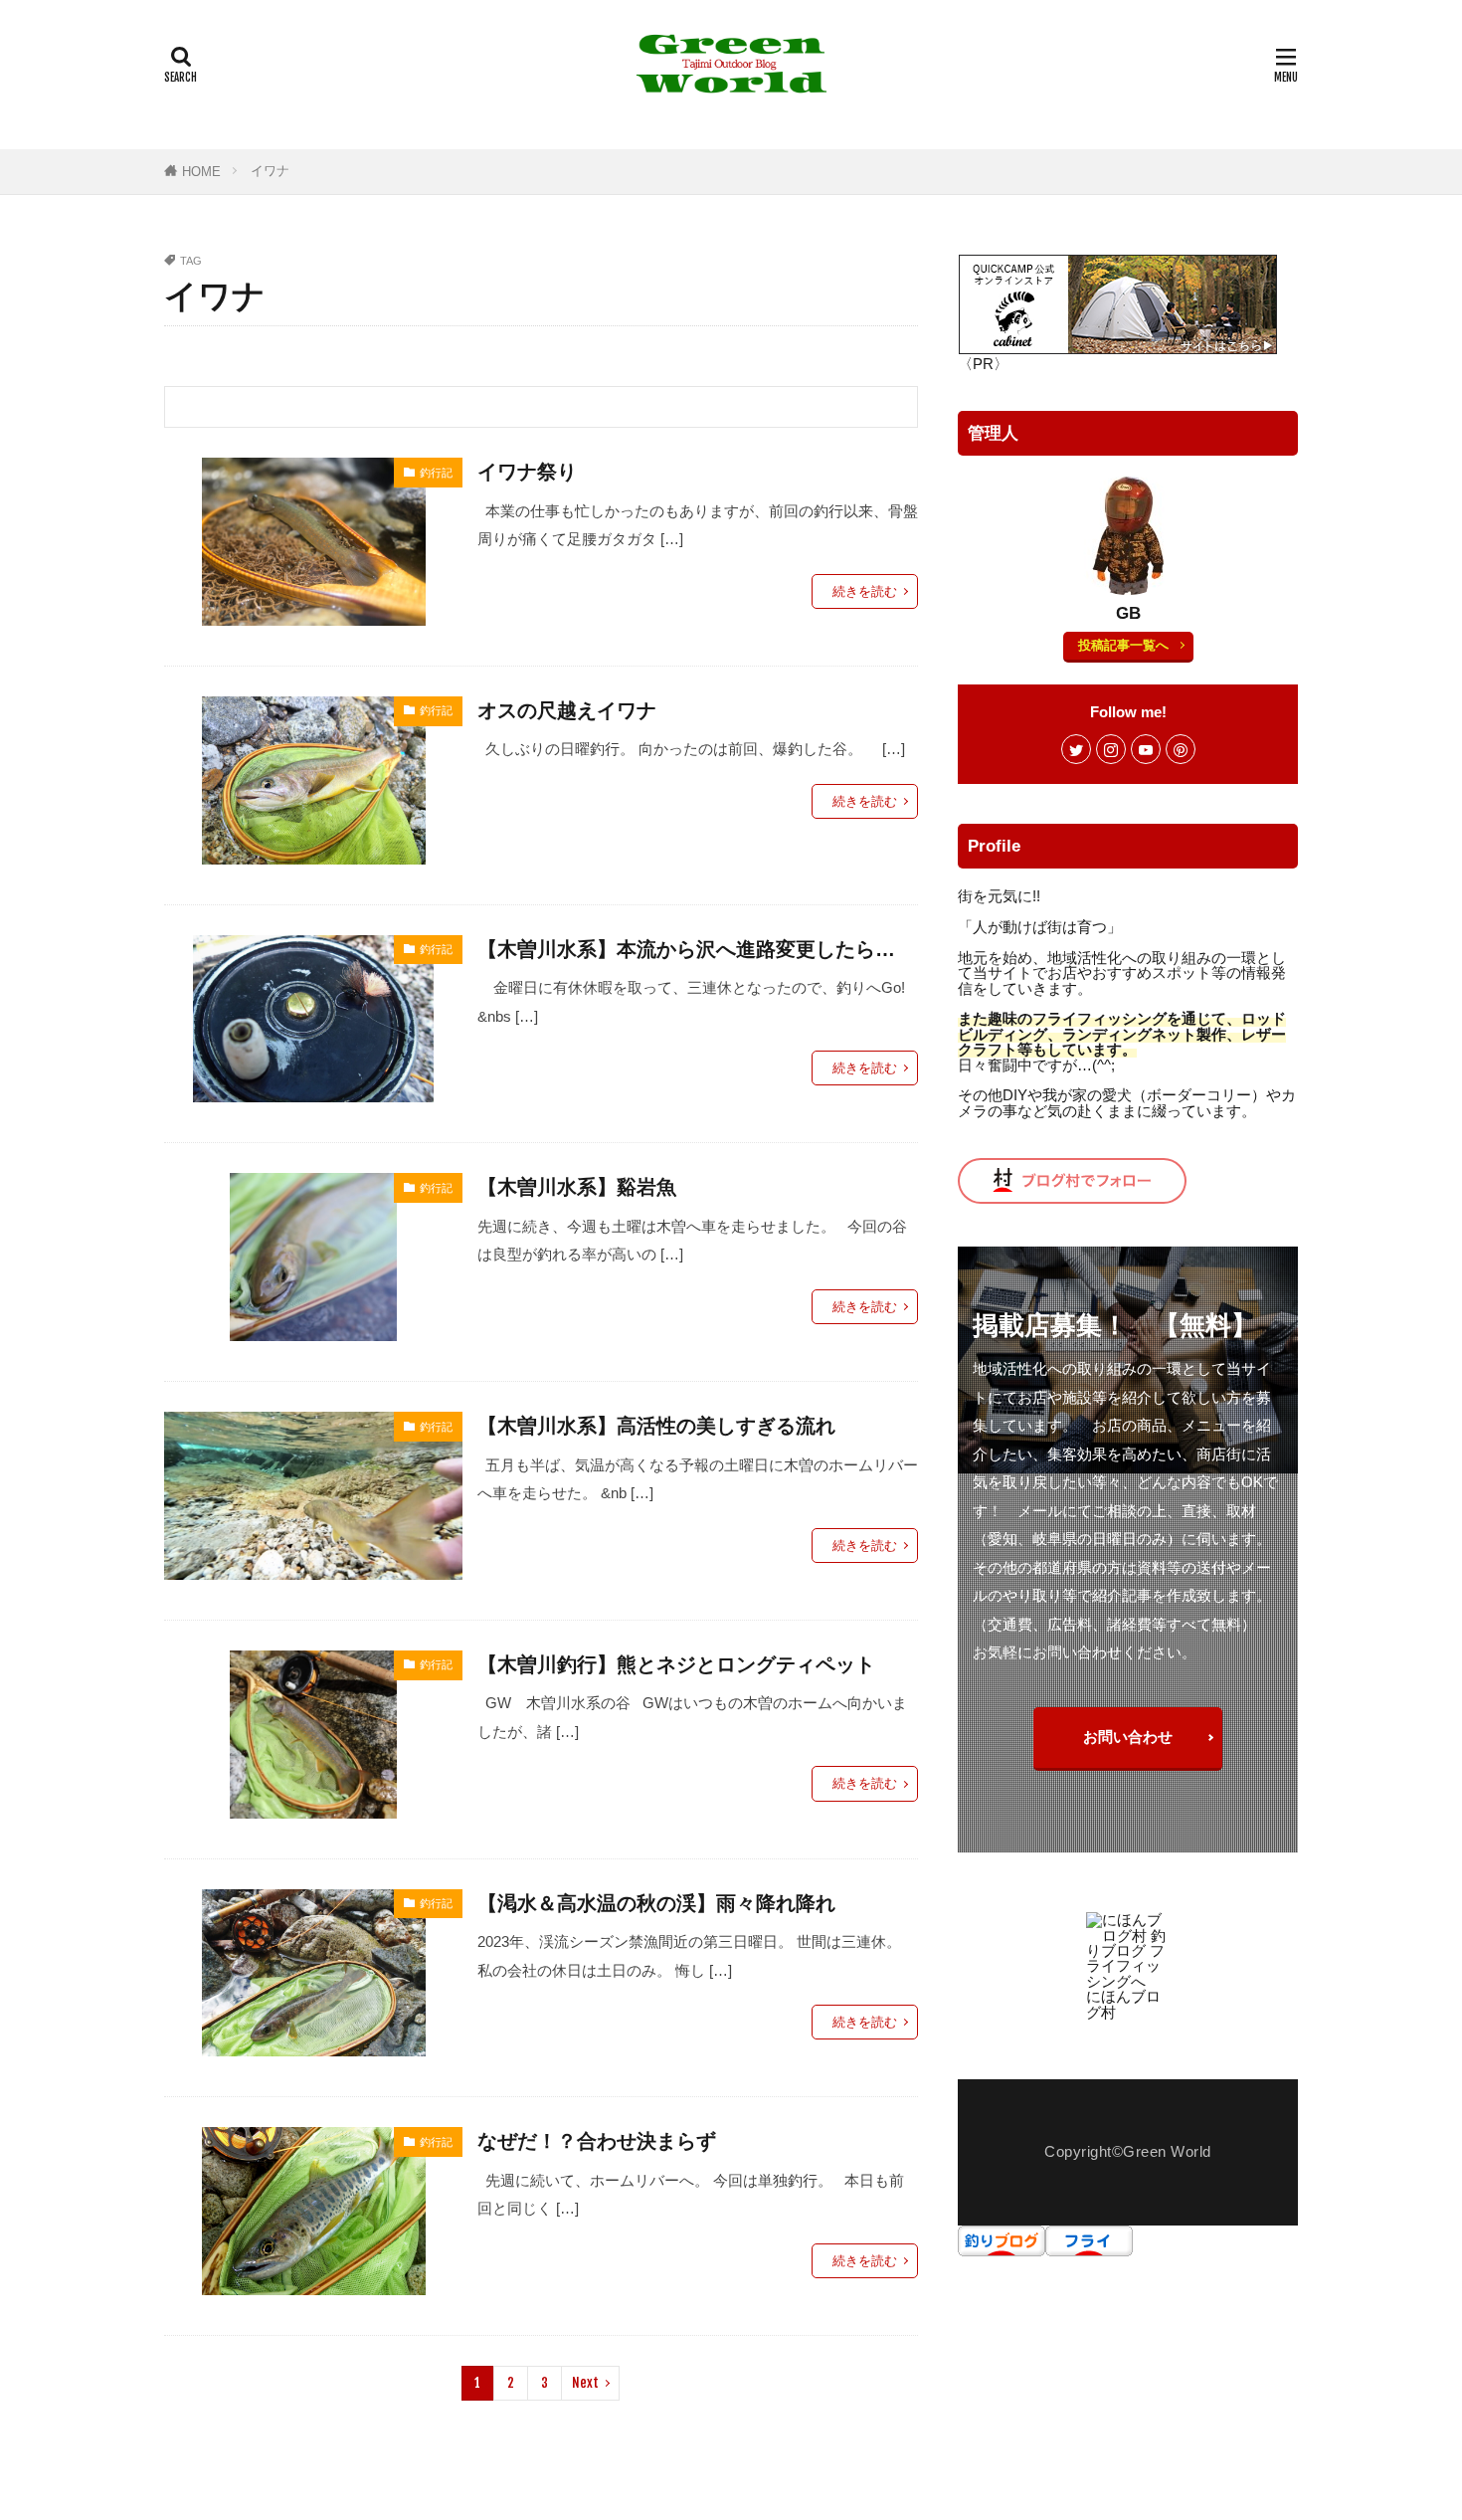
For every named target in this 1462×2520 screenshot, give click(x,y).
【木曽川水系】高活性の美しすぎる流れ (656, 1426)
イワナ (270, 171)
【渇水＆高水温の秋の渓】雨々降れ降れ (656, 1903)
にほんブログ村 (1123, 2004)
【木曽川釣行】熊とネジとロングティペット (676, 1664)
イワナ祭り (527, 472)
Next (585, 2383)
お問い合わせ (1128, 1737)
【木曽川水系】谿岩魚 (577, 1187)
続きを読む (865, 591)
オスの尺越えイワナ (567, 710)
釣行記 (436, 473)
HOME (201, 172)
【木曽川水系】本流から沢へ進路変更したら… (686, 949)
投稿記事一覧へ (1123, 645)
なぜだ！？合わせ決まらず (607, 2141)
